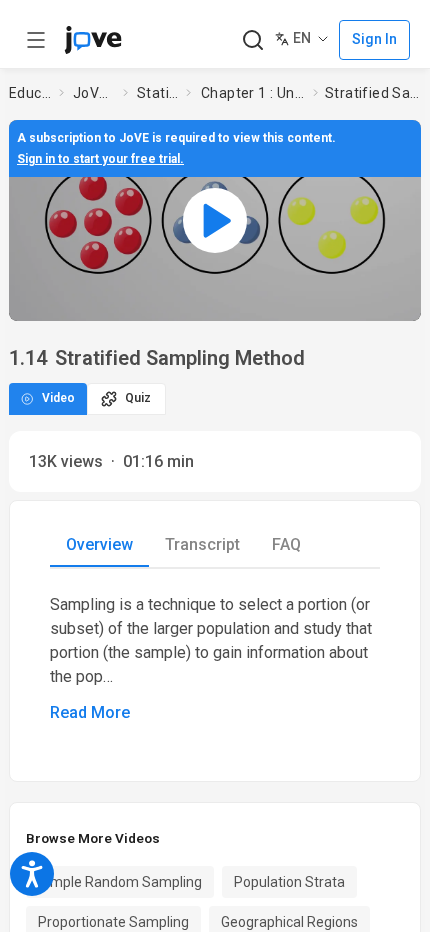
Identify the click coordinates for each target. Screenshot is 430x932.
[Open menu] (36, 40)
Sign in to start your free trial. (100, 159)
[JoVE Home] (93, 40)
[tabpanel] (215, 659)
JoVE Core (94, 93)
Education (30, 93)
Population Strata (289, 882)
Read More (90, 712)
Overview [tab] (99, 544)
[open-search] (252, 40)
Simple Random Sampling (120, 882)
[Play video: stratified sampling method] (215, 220)
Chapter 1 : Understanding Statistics (253, 93)
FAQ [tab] (286, 544)
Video (58, 398)
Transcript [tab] (202, 544)
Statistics (157, 93)
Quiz (138, 398)
